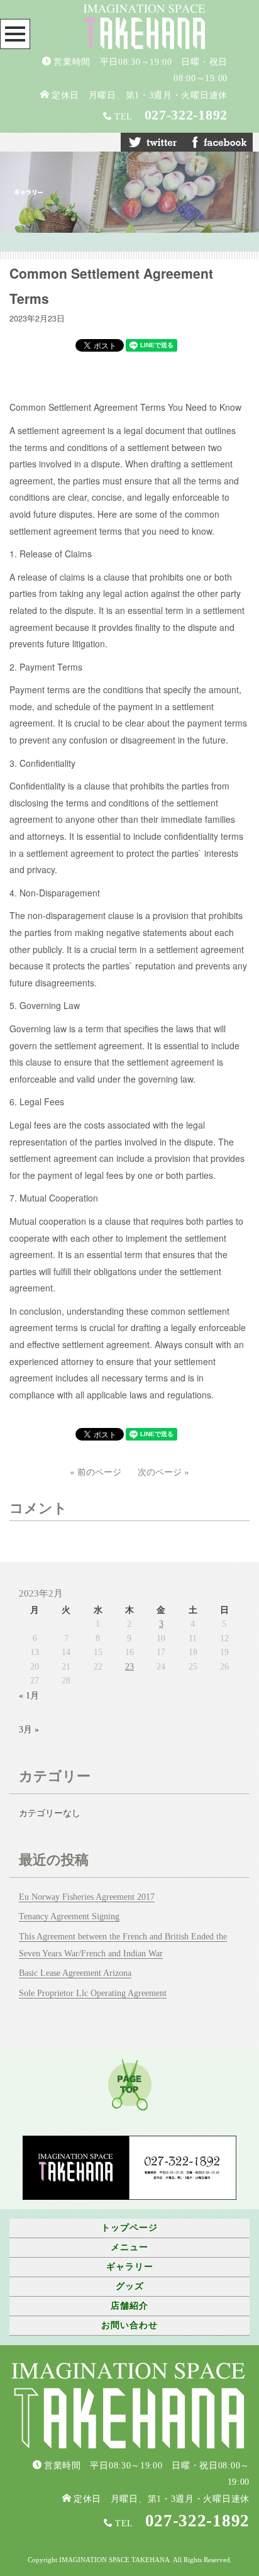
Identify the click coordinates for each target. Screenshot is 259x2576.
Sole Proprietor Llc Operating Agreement (93, 1993)
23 (129, 1667)
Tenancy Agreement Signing (69, 1916)
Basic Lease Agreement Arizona (75, 1973)
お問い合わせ (129, 2325)
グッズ (130, 2286)
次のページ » (163, 1471)
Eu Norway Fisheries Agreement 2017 (87, 1897)
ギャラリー (130, 2267)
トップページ (129, 2228)
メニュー (129, 2247)
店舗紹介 (129, 2306)
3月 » (29, 1730)
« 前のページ (96, 1471)
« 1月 (29, 1696)
